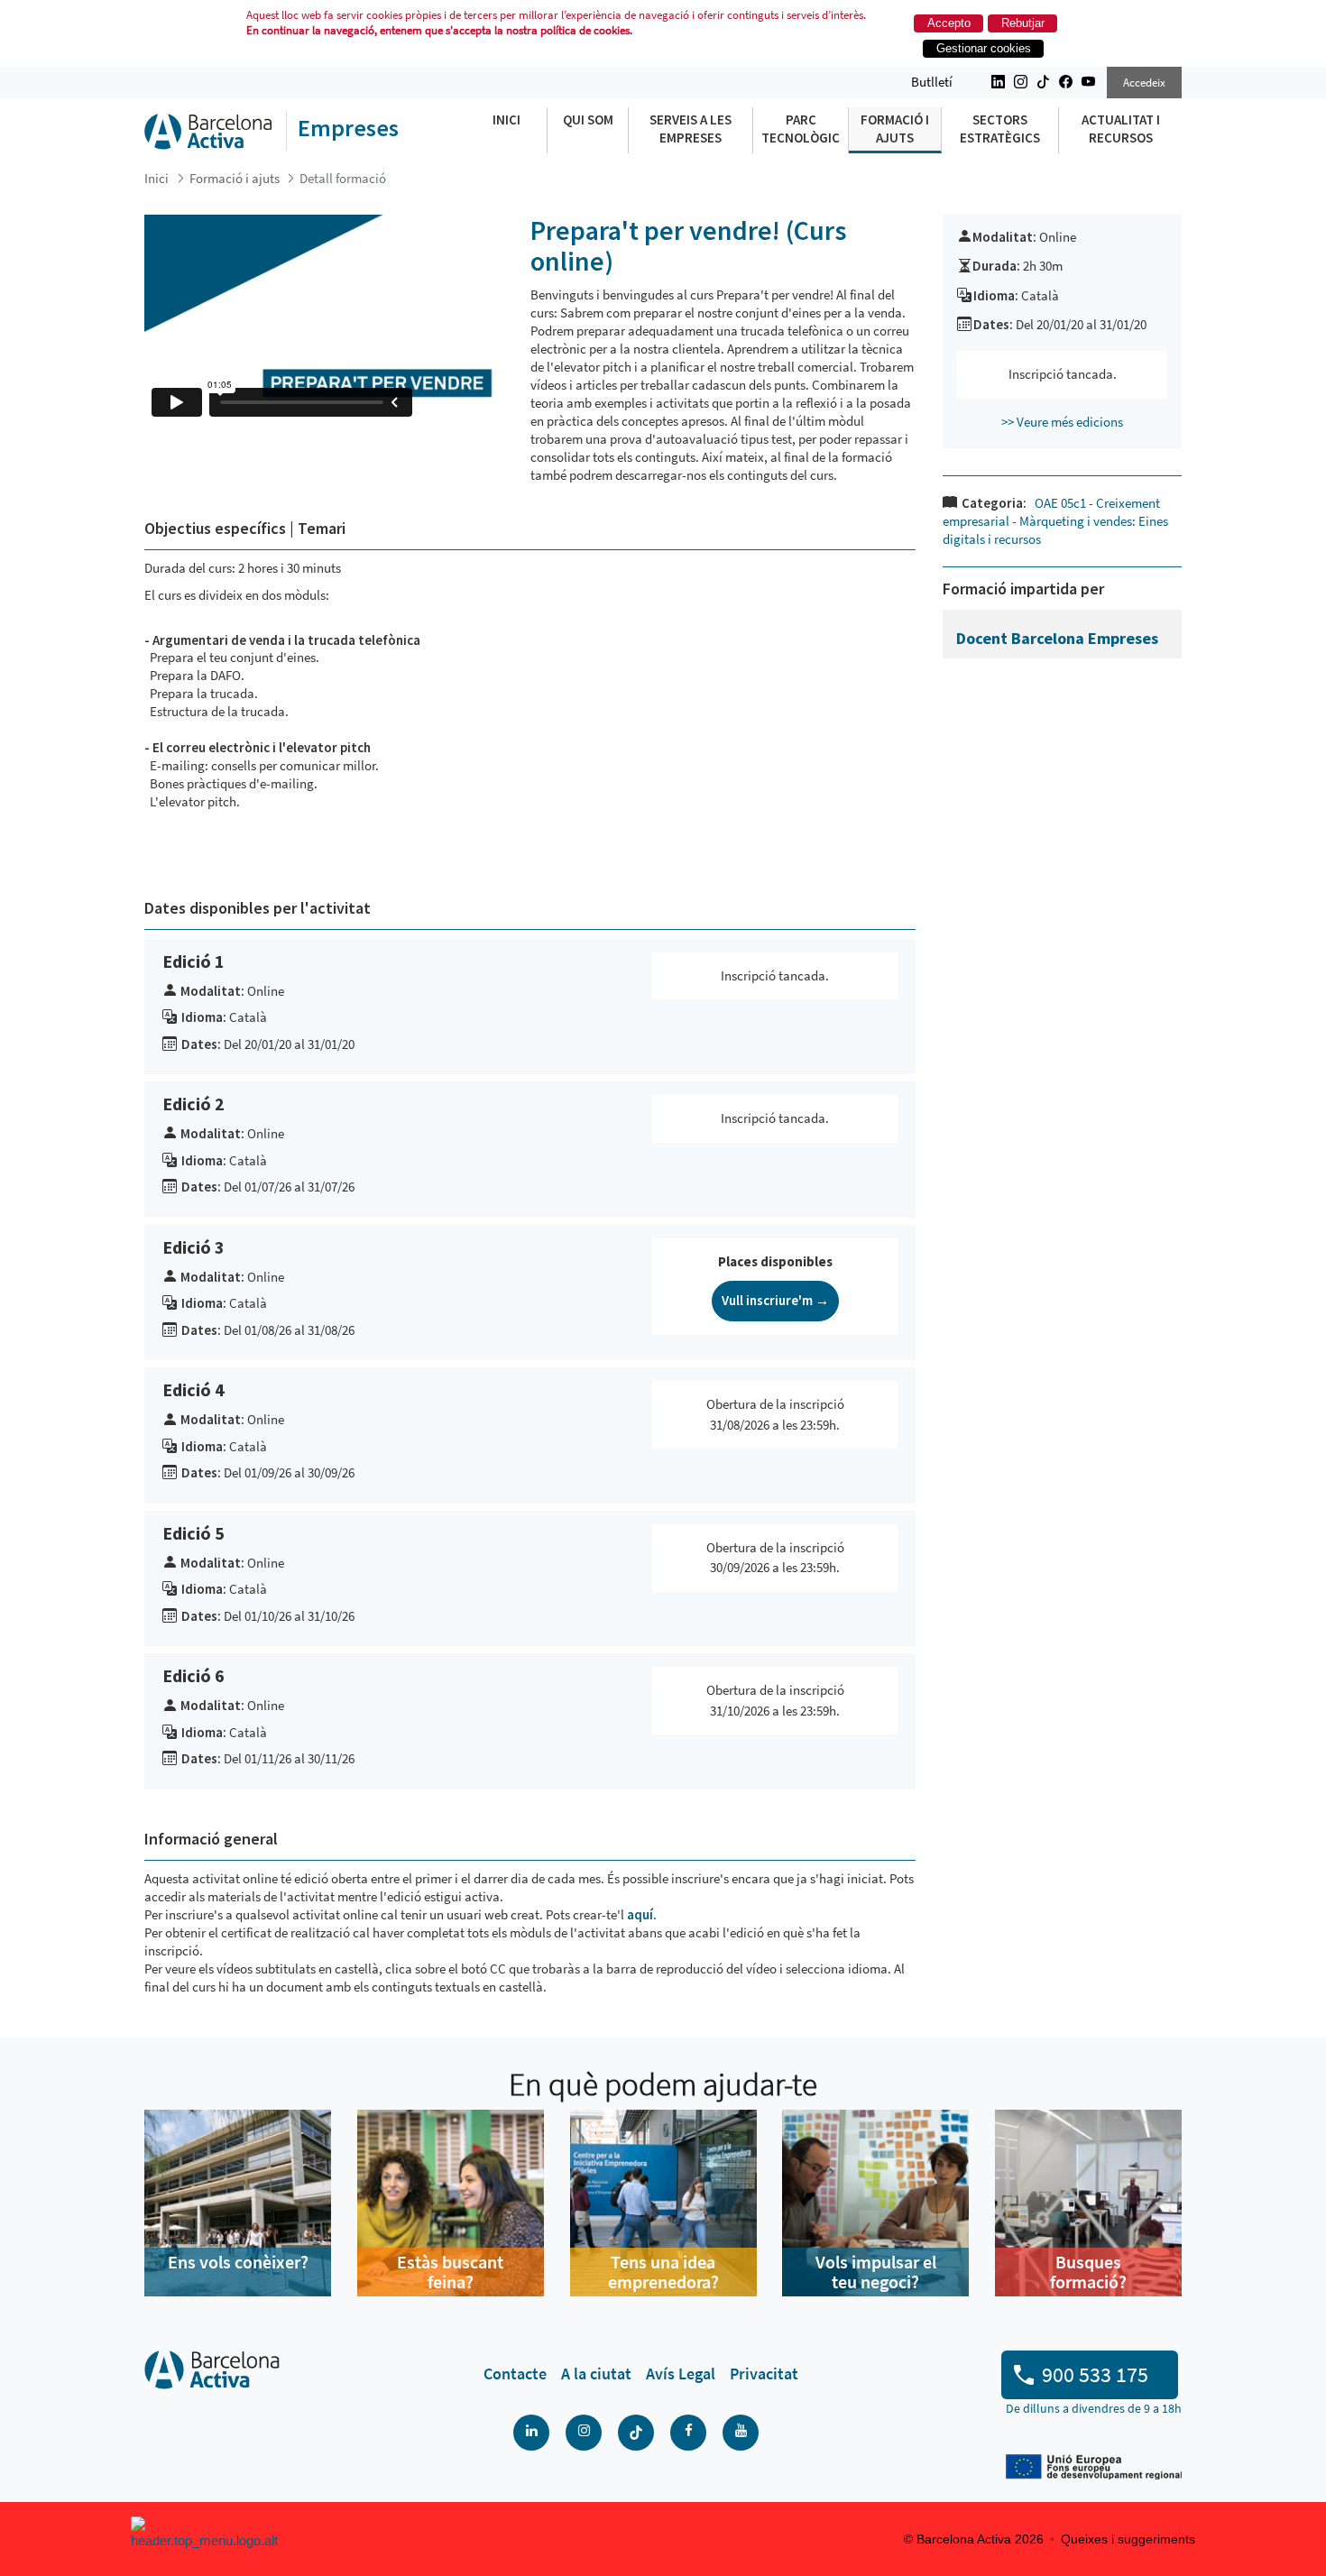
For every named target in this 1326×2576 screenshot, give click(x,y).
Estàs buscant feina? (450, 2272)
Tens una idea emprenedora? (663, 2272)
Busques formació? (1088, 2272)
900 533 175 (1095, 2374)
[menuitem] (515, 2374)
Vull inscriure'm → (775, 1300)
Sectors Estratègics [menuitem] (1000, 129)
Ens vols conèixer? (238, 2262)
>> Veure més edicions (1062, 422)
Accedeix (1144, 83)
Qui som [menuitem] (588, 120)
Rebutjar (1023, 23)
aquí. (640, 1914)
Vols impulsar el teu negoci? (876, 2272)
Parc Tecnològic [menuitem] (801, 129)
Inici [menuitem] (506, 120)
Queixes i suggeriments (1128, 2539)
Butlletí (932, 82)
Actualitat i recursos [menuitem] (1121, 129)
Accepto (949, 23)
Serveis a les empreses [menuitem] (691, 129)
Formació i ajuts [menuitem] (895, 129)
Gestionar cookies (984, 48)
